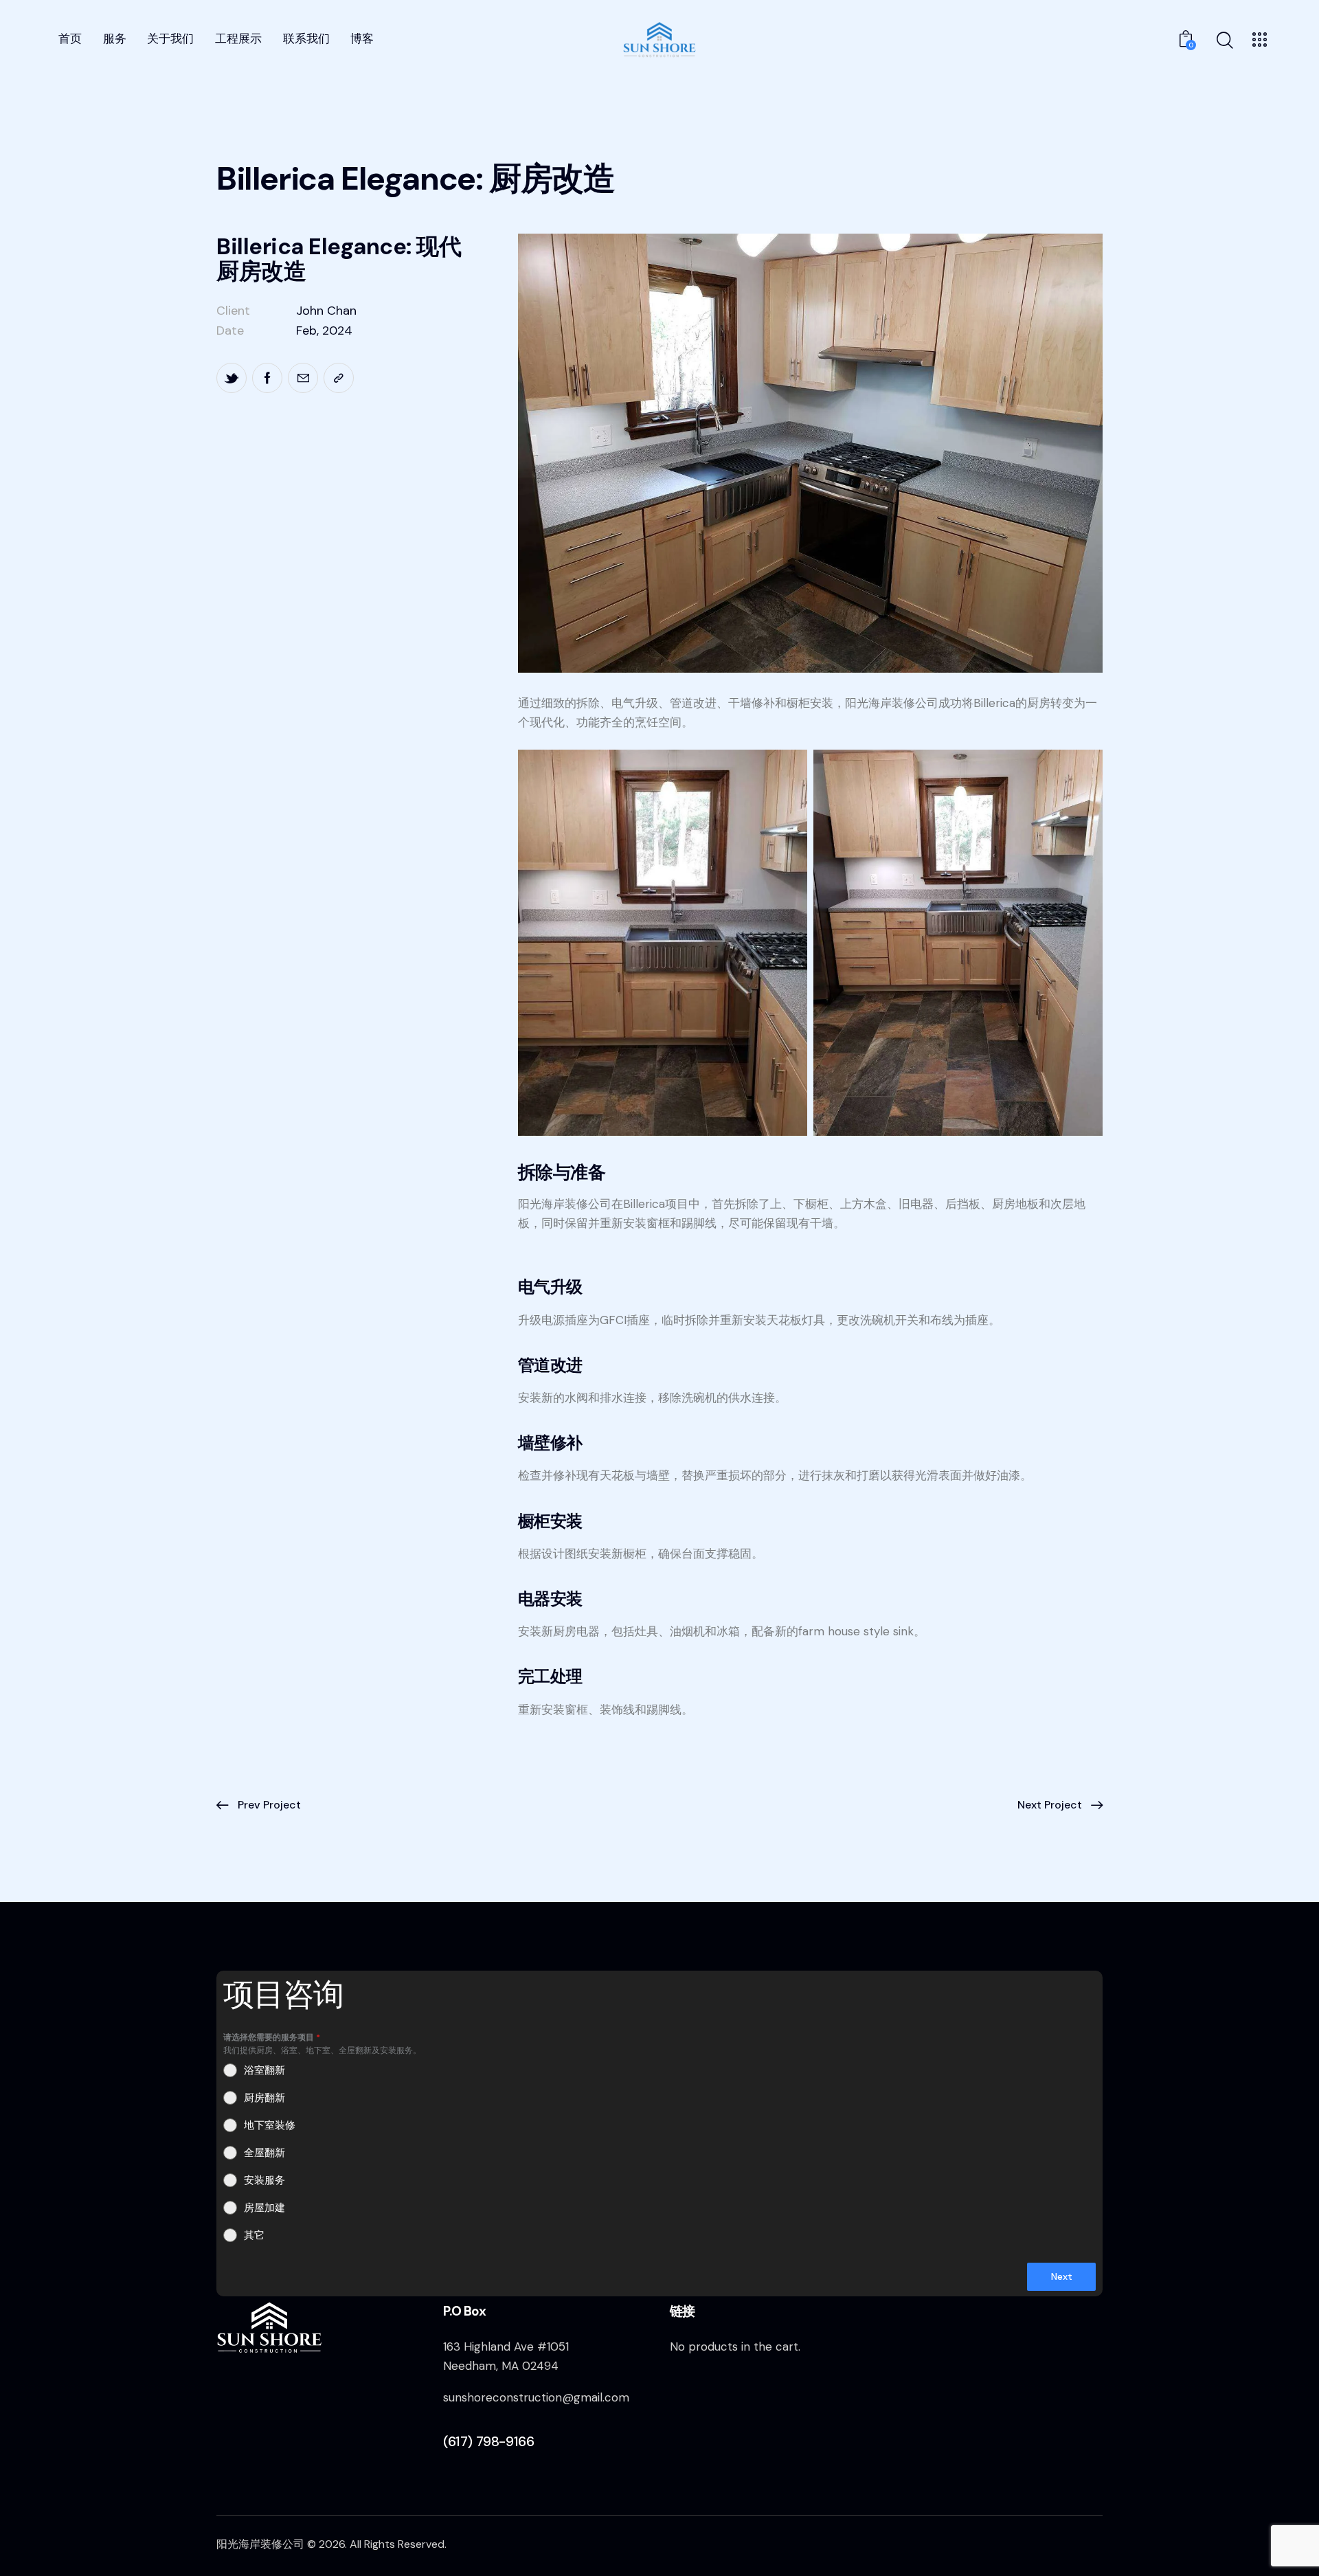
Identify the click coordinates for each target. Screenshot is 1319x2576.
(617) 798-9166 (488, 2441)
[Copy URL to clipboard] (339, 378)
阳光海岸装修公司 (260, 2544)
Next (1062, 2276)
